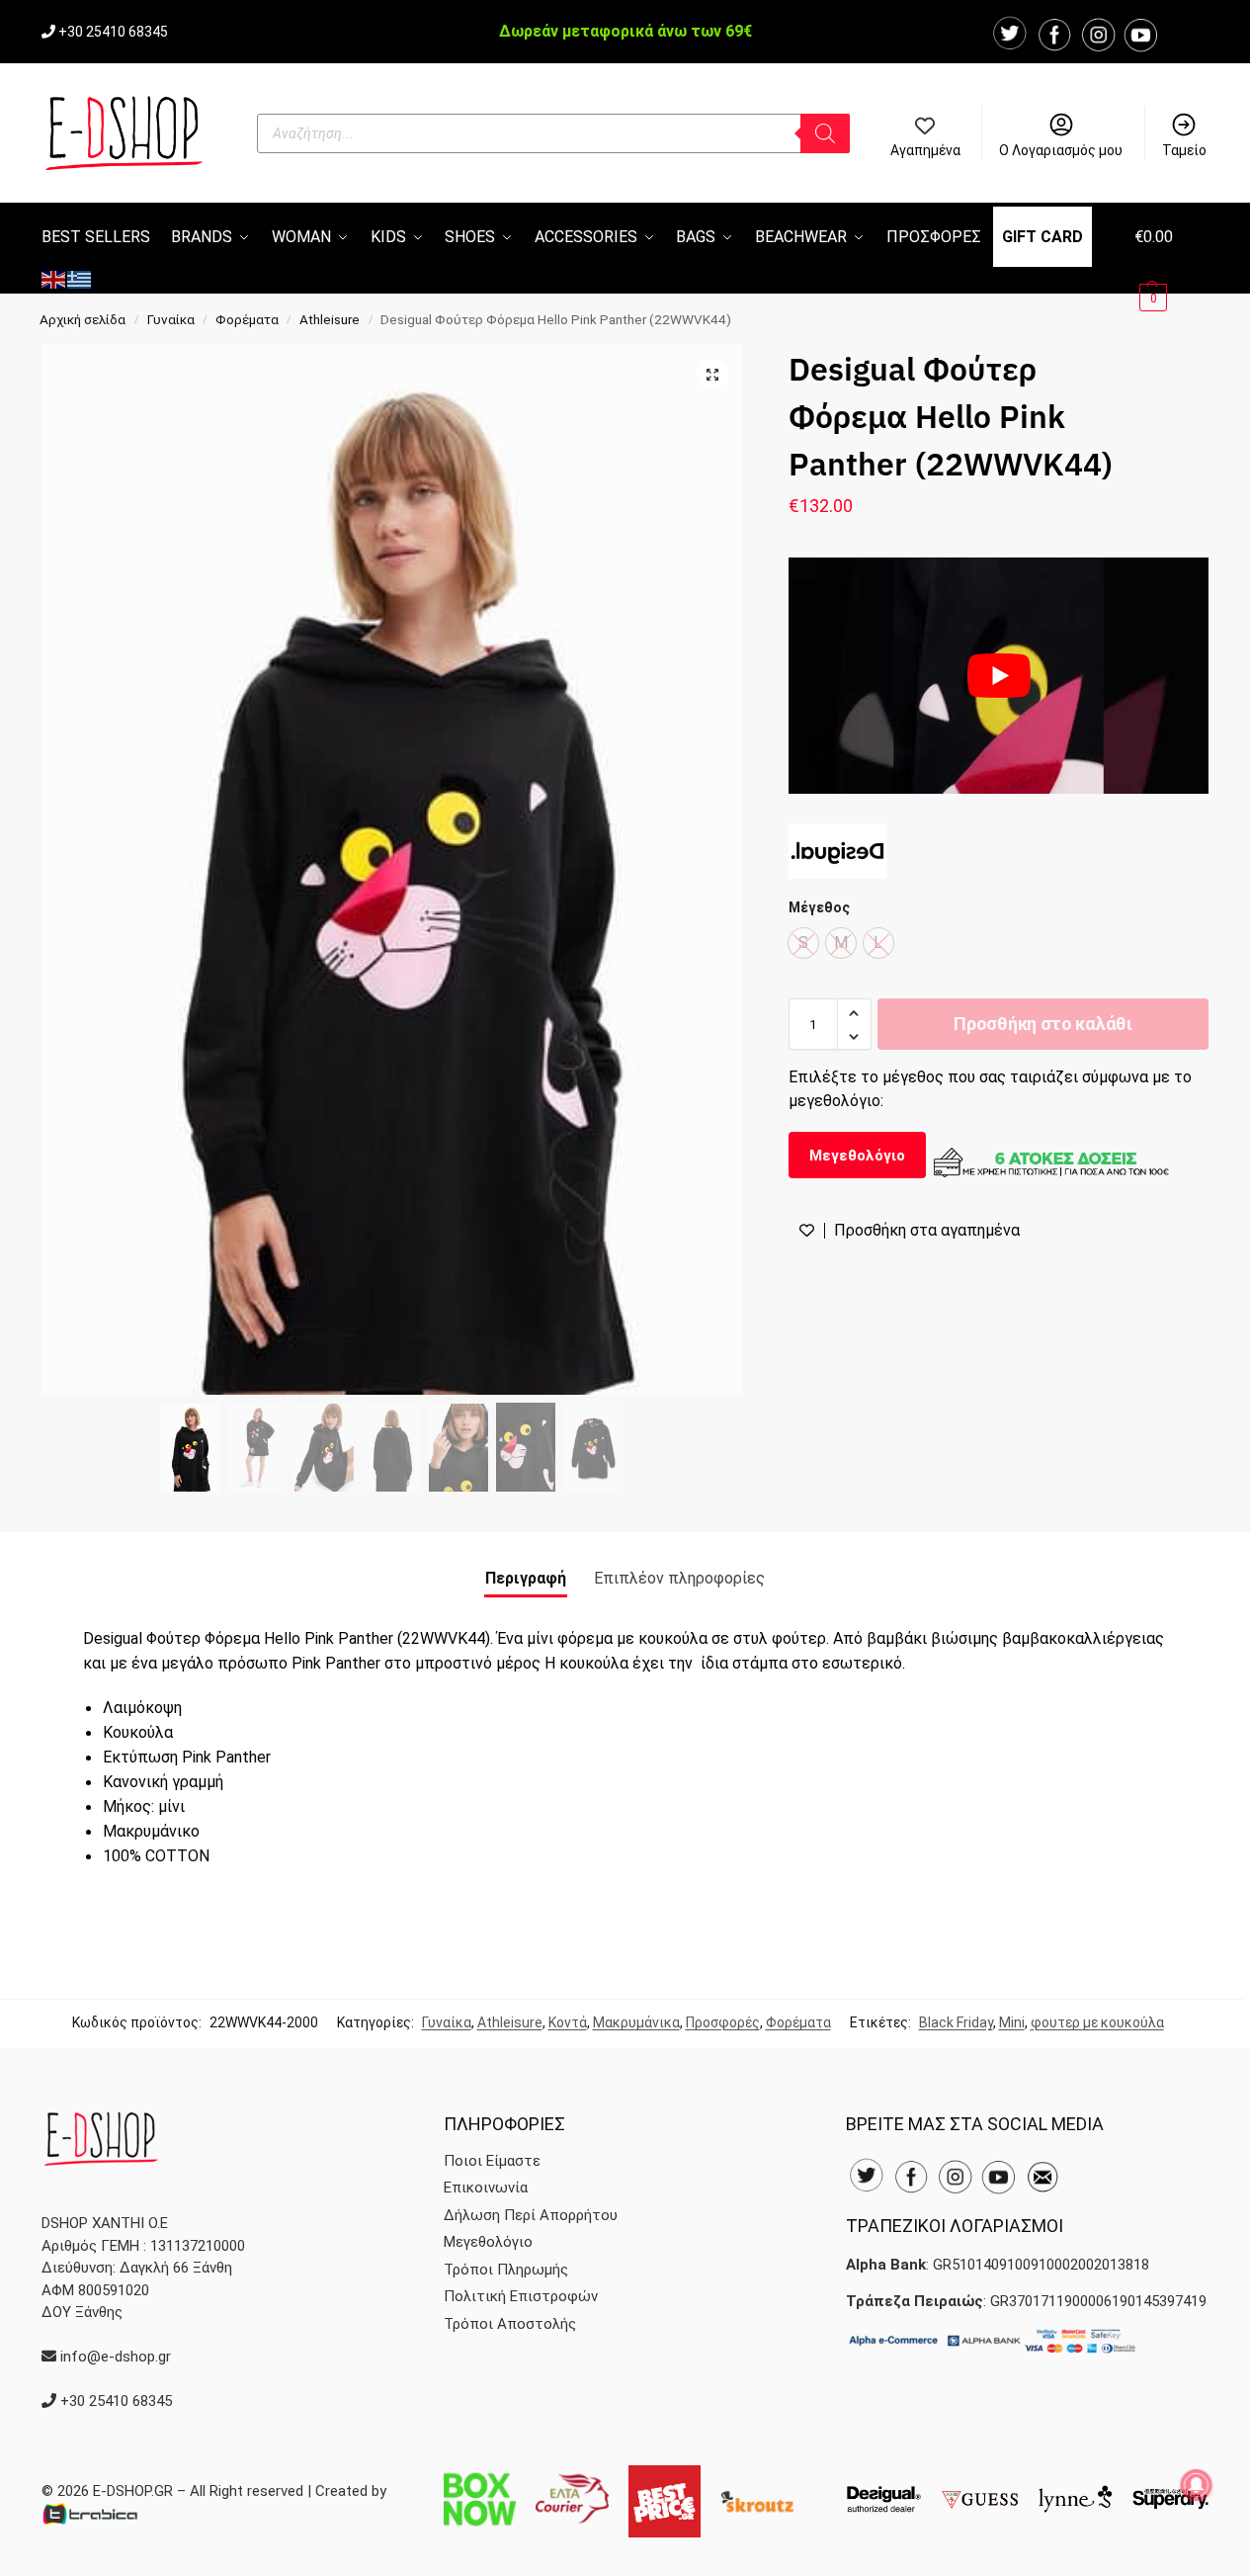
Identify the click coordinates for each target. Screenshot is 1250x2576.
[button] (1171, 266)
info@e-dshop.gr (116, 2357)
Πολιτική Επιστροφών (521, 2296)
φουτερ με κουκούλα (1097, 2022)
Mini (1012, 2022)
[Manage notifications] (1197, 2485)
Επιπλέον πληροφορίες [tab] (679, 1578)
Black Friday (956, 2022)
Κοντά (568, 2022)
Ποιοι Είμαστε (492, 2161)
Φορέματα (247, 319)
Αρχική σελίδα (83, 319)
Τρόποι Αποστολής (510, 2324)
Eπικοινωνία (486, 2188)
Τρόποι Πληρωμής (506, 2270)
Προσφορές (723, 2022)
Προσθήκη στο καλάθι (1042, 1025)
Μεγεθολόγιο (857, 1156)
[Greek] (80, 278)
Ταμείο (1184, 150)
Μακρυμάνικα (636, 2022)
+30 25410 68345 (113, 32)
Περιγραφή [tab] (526, 1578)
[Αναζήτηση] (825, 133)
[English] (54, 278)
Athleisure (330, 319)
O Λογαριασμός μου (1061, 150)
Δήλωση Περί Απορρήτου (531, 2215)
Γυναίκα (171, 319)
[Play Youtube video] (999, 676)
